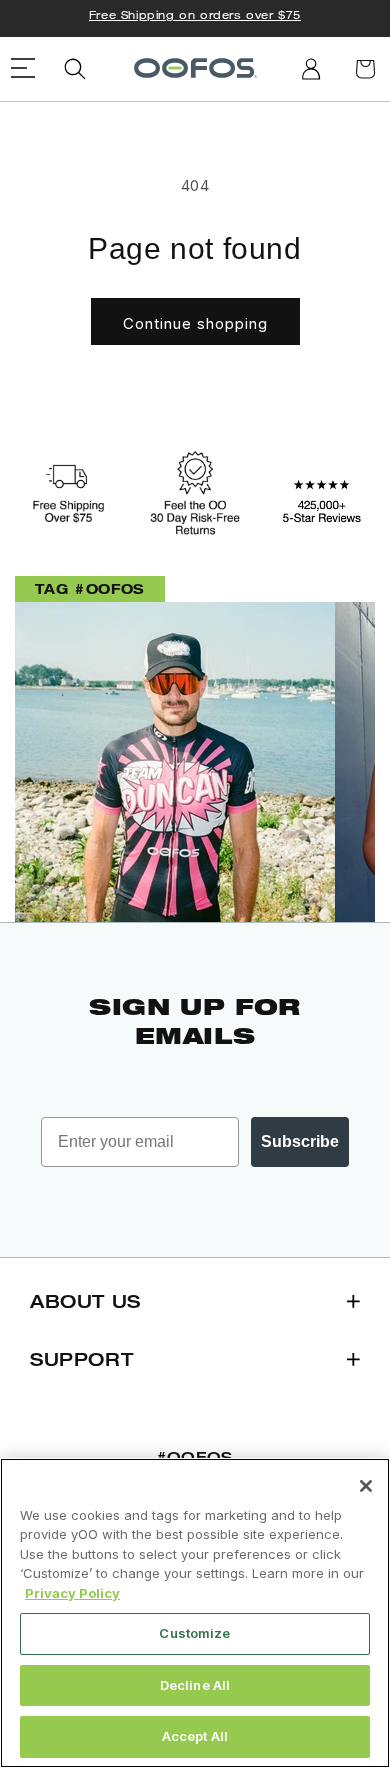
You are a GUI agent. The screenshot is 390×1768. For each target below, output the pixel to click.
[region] (195, 1613)
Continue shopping (195, 323)
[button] (75, 69)
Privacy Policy (72, 1593)
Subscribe (300, 1141)
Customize (194, 1633)
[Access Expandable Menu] (23, 69)
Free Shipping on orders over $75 (195, 14)
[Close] (366, 1486)
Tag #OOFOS (90, 588)
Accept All (195, 1736)
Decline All (195, 1685)
